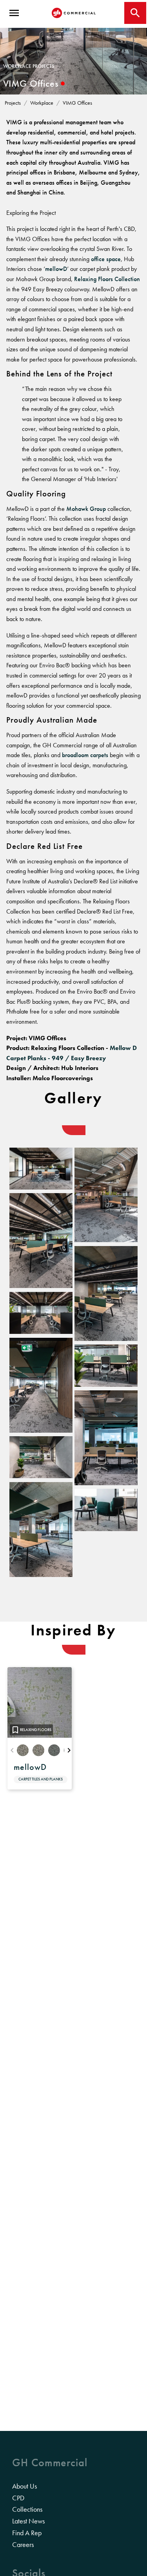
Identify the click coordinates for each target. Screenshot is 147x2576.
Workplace (42, 103)
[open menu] (14, 13)
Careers (23, 2545)
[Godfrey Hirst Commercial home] (74, 13)
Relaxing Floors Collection (107, 279)
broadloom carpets (85, 755)
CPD (18, 2498)
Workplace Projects (29, 66)
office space (106, 259)
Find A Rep (27, 2533)
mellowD (56, 269)
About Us (24, 2486)
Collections (27, 2509)
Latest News (28, 2521)
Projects (13, 103)
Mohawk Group (86, 509)
